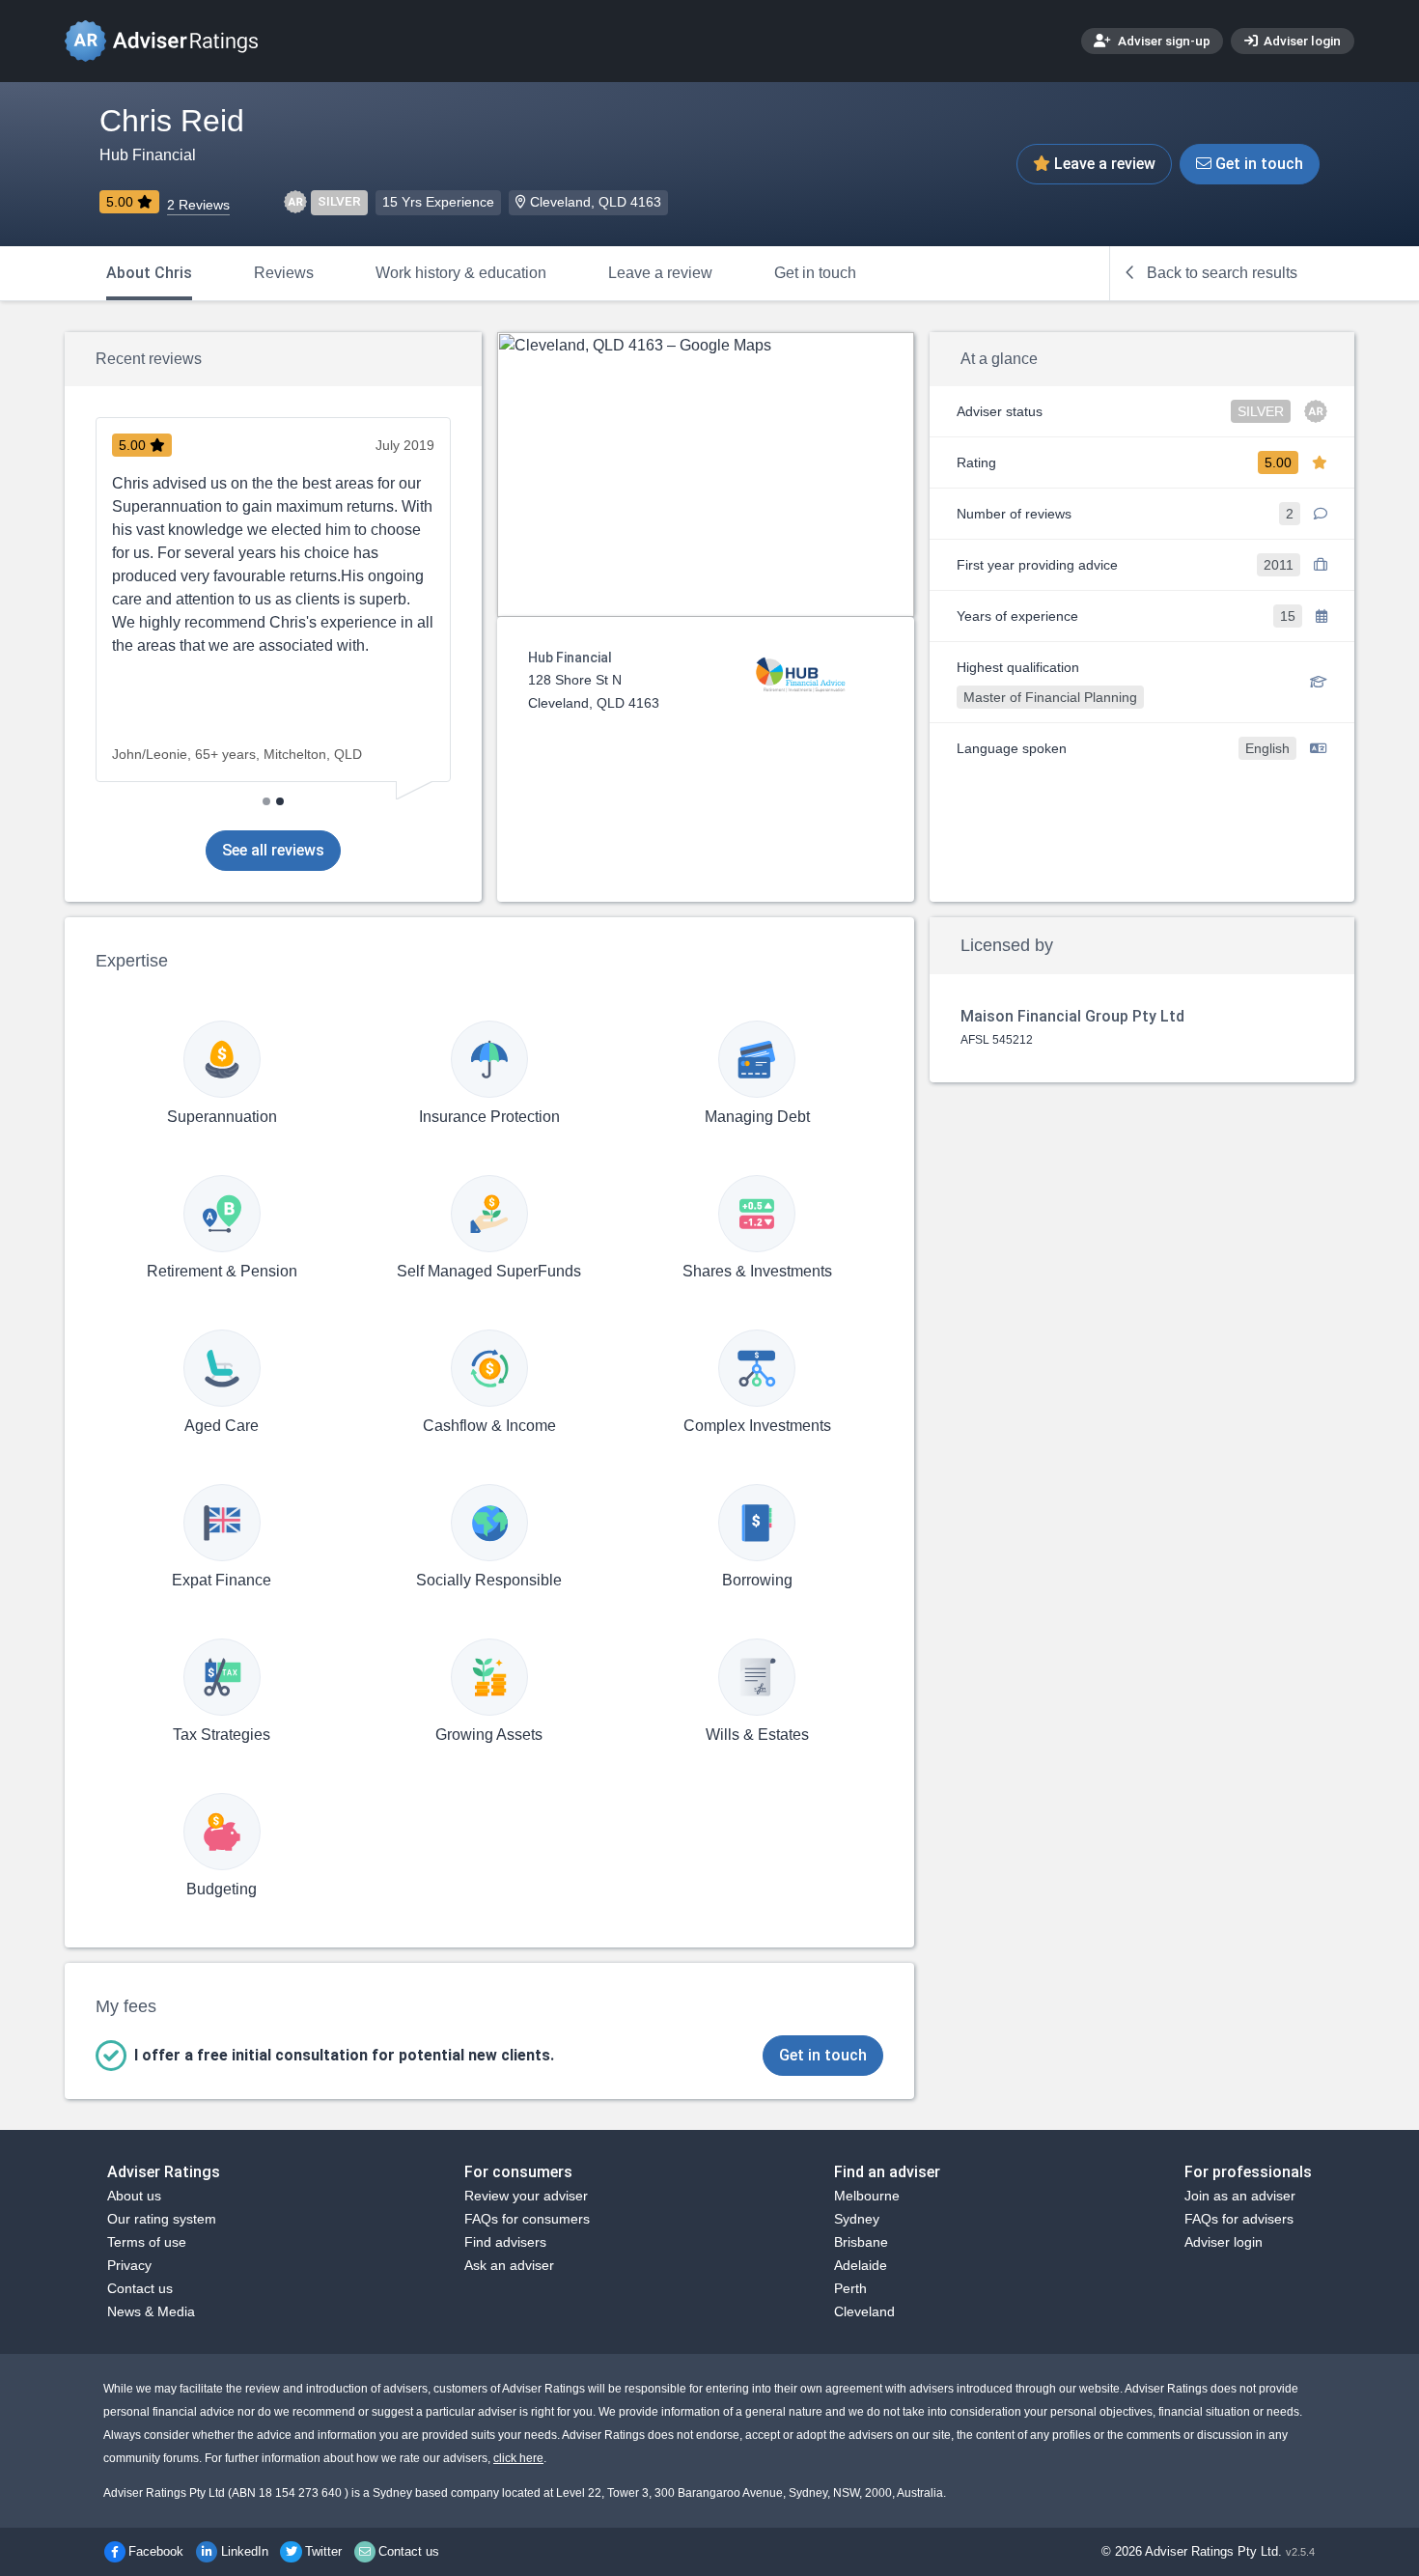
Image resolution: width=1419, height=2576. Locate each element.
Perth (850, 2288)
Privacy (129, 2265)
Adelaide (861, 2265)
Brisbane (861, 2242)
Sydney (857, 2219)
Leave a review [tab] (660, 273)
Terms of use (147, 2242)
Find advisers (505, 2242)
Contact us (140, 2288)
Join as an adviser (1240, 2196)
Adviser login (1301, 41)
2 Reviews (198, 205)
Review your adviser (526, 2196)
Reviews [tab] (284, 273)
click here (518, 2458)
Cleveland (864, 2311)
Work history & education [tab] (461, 273)
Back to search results (1220, 273)
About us (134, 2196)
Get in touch (1257, 164)
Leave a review (1103, 164)
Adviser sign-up (1163, 41)
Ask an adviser (509, 2265)
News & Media (151, 2311)
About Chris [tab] (149, 273)
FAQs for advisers (1239, 2219)
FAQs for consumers (527, 2219)
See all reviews (273, 850)
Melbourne (867, 2196)
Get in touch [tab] (815, 273)
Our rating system (162, 2219)
